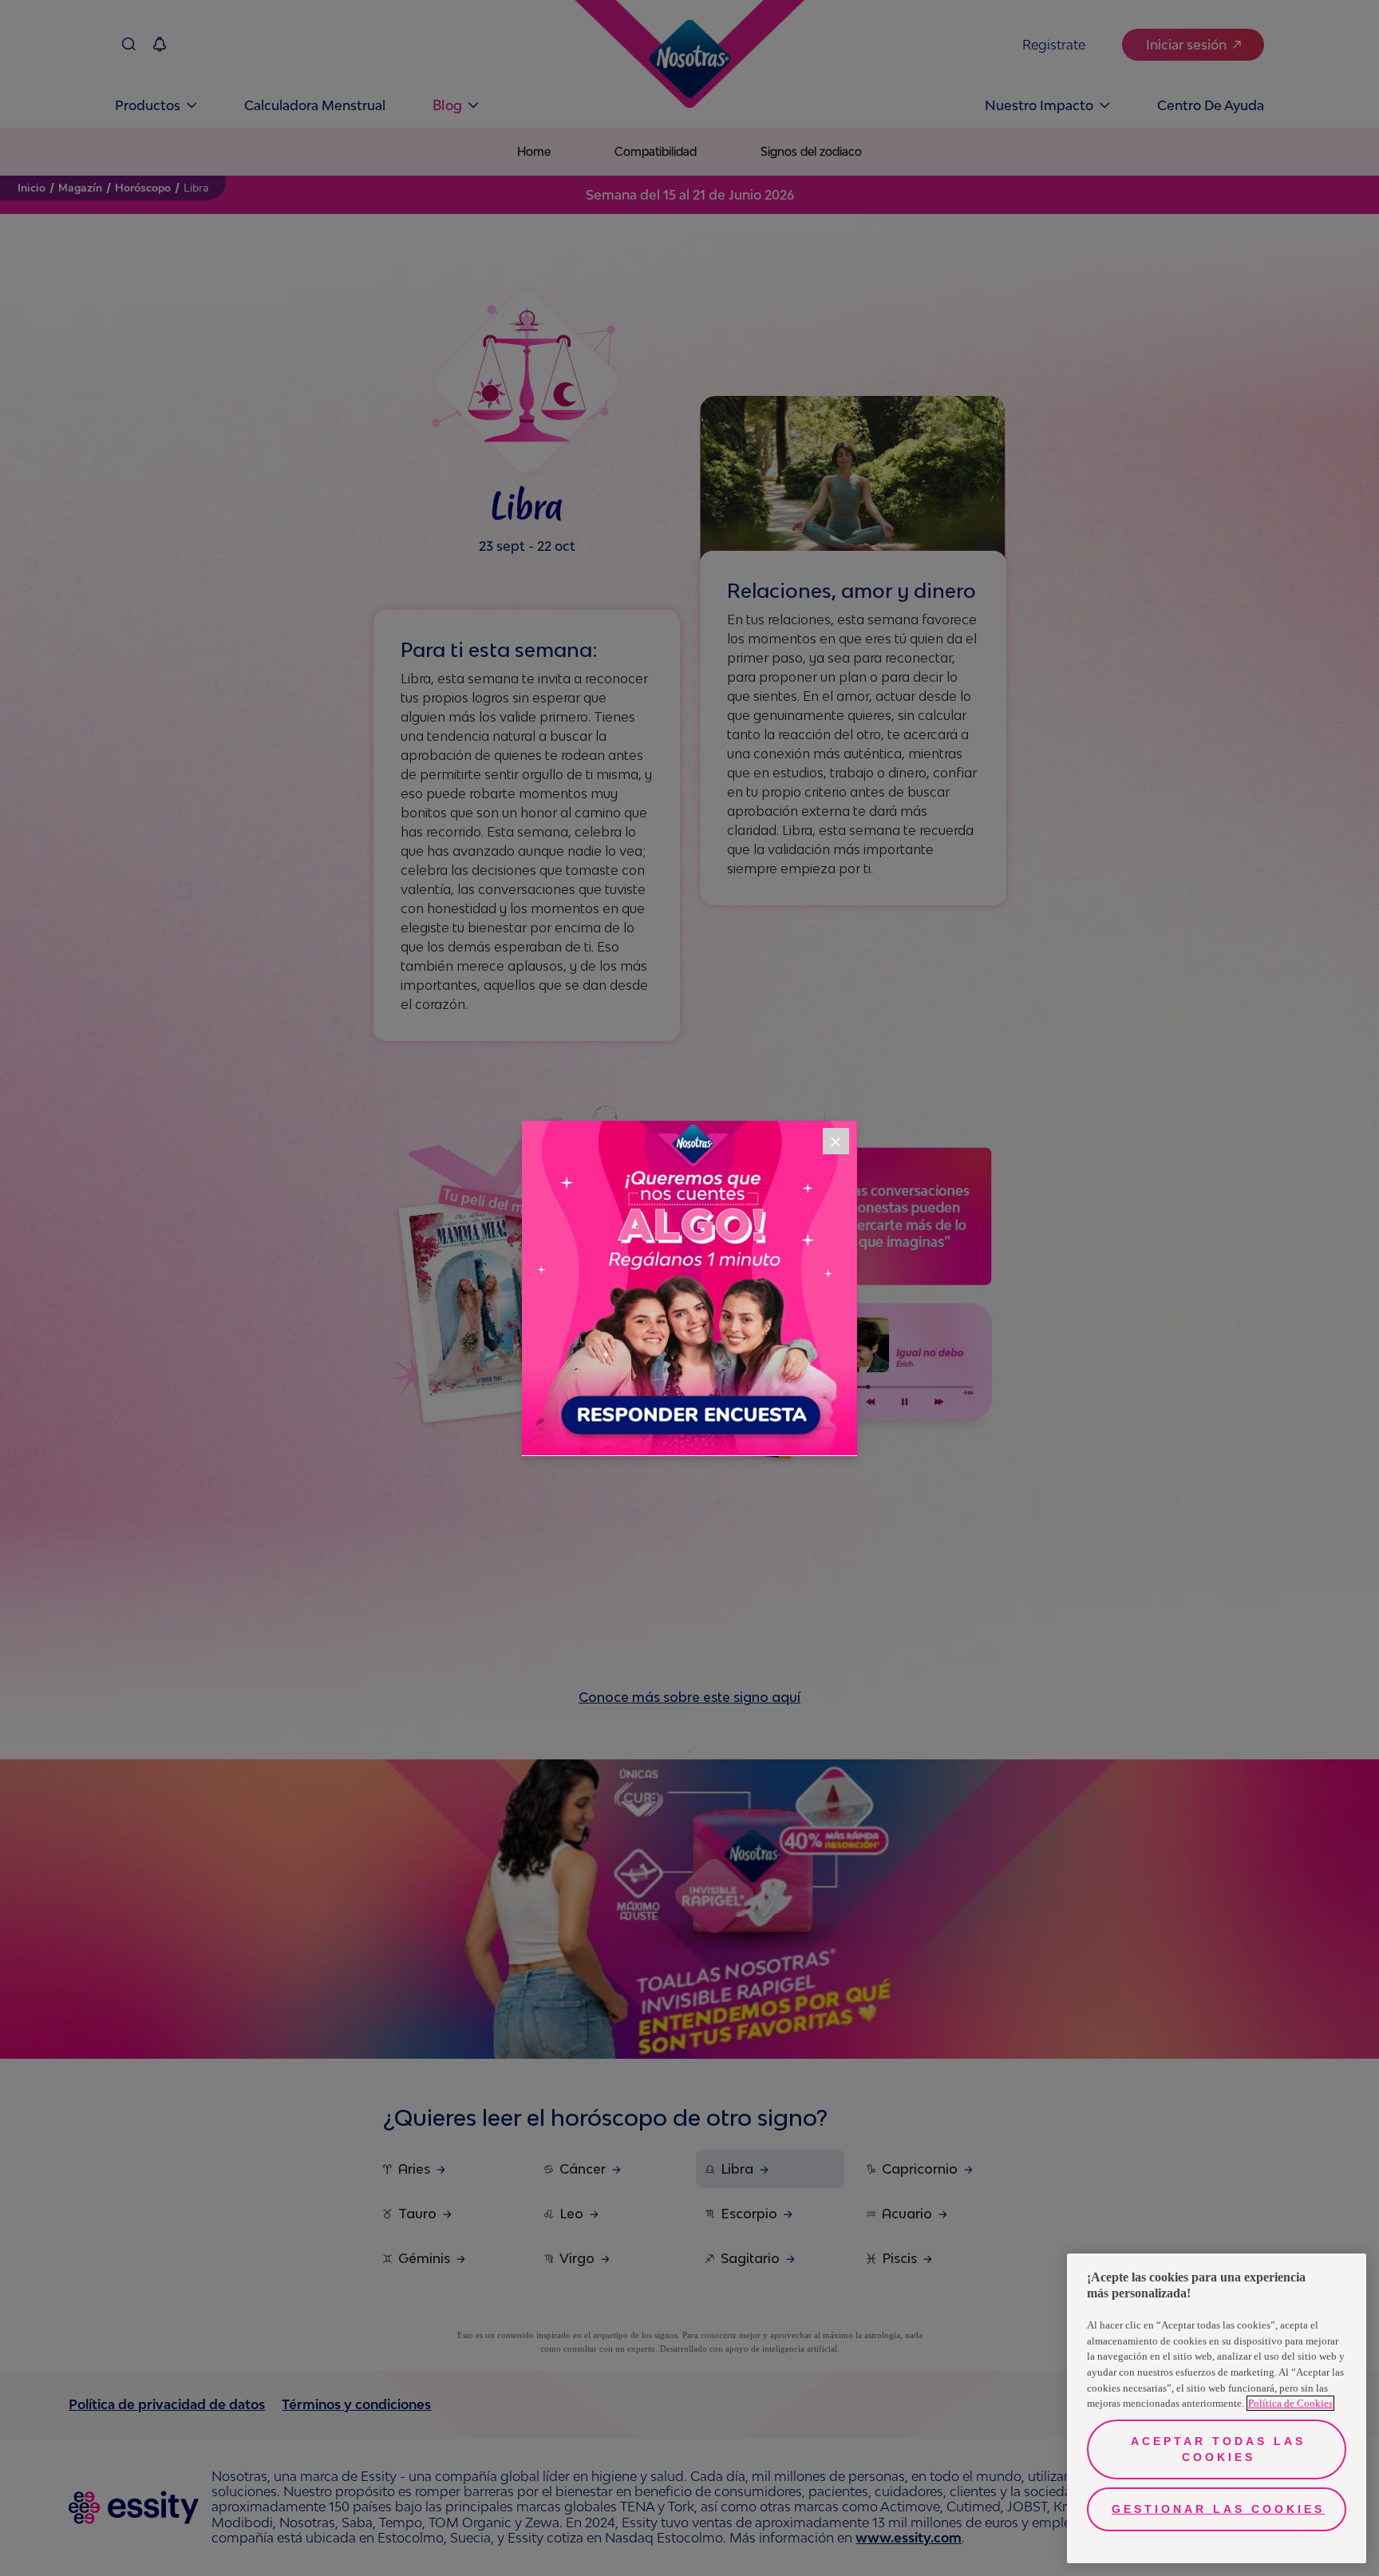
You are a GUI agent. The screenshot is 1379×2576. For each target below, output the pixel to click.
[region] (1217, 2408)
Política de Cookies (1290, 2403)
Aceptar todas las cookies (1218, 2449)
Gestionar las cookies (1218, 2509)
